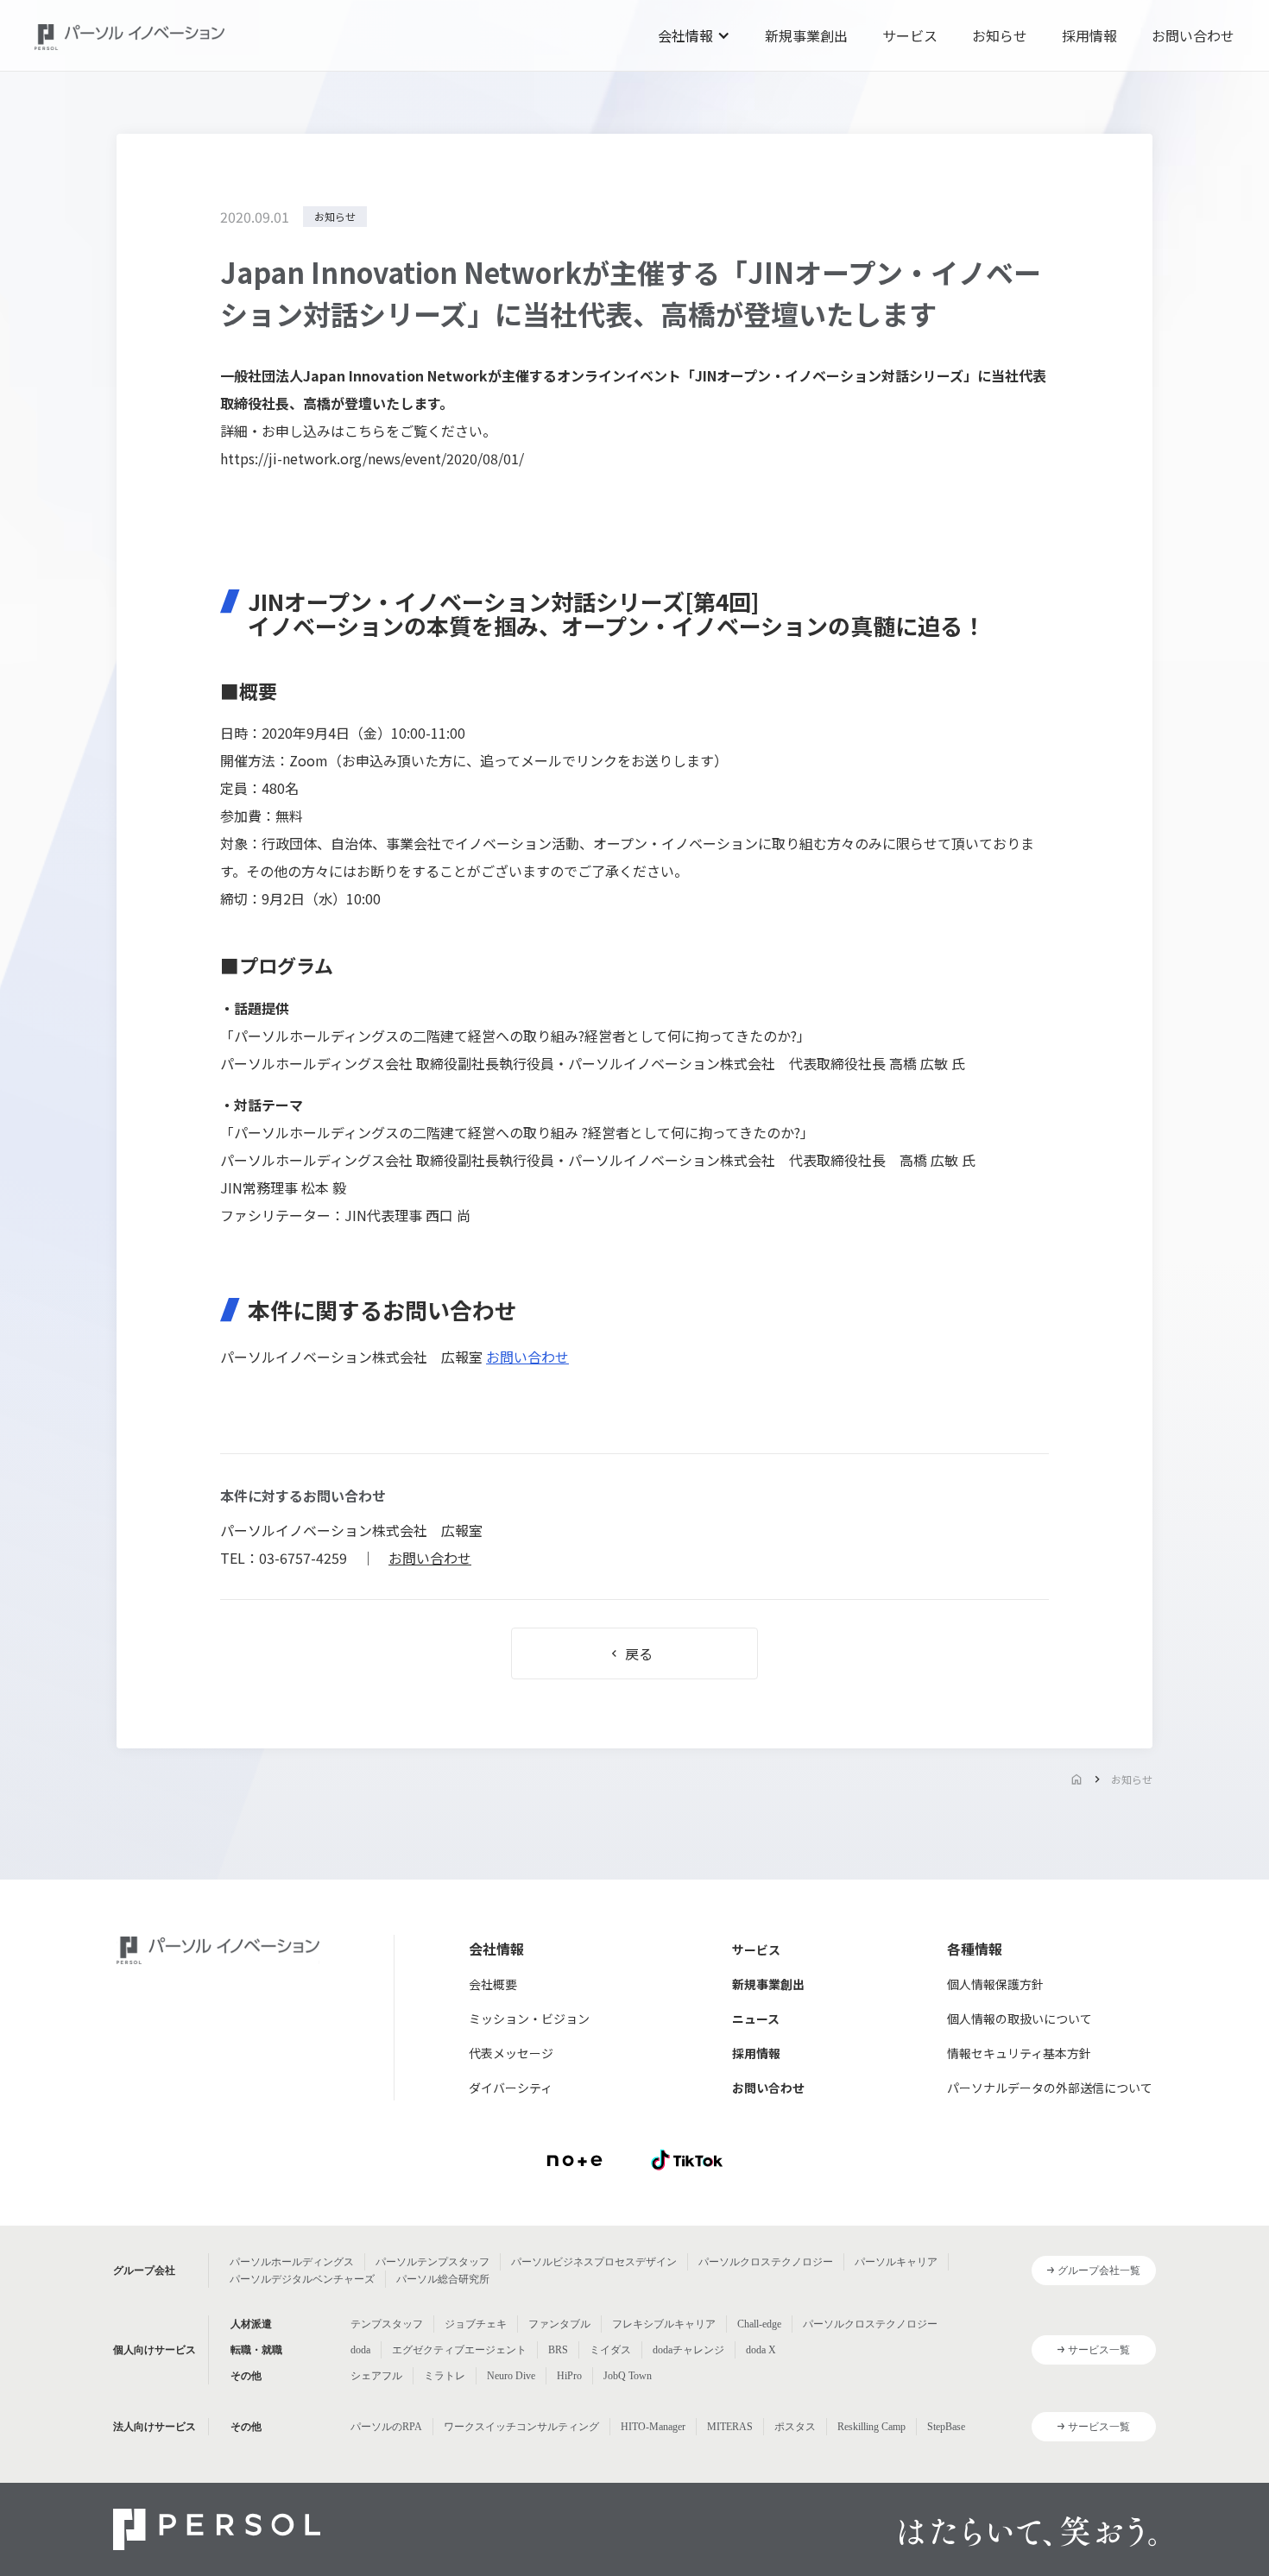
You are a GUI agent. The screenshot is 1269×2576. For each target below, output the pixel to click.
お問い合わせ (1193, 35)
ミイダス (610, 2350)
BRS (558, 2350)
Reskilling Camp (871, 2427)
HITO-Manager (653, 2427)
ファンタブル (559, 2324)
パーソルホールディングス (292, 2262)
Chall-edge (759, 2324)
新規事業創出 (806, 35)
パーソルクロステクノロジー (766, 2262)
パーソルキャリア (896, 2262)
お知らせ (1000, 35)
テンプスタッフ (387, 2324)
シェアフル (376, 2376)
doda (360, 2350)
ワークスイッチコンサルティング (521, 2427)
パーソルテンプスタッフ (432, 2262)
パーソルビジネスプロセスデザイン (594, 2262)
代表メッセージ (511, 2053)
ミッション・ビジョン (529, 2019)
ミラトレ (445, 2376)
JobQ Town (628, 2376)
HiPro (569, 2376)
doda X (761, 2350)
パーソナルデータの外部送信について (1050, 2088)
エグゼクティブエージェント (459, 2350)
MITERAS (730, 2427)
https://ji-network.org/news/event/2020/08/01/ (372, 458)
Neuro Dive (511, 2376)
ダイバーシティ (511, 2088)
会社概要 (493, 1984)
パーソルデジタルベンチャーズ (302, 2279)
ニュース (756, 2019)
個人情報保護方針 (995, 1984)
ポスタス (795, 2427)
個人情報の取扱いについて (1020, 2019)
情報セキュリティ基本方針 (1019, 2053)
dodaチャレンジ (688, 2350)
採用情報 (1089, 35)
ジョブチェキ (476, 2324)
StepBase (946, 2427)
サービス (910, 35)
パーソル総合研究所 (443, 2279)
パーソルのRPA (386, 2427)
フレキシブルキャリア (664, 2324)
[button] (694, 35)
